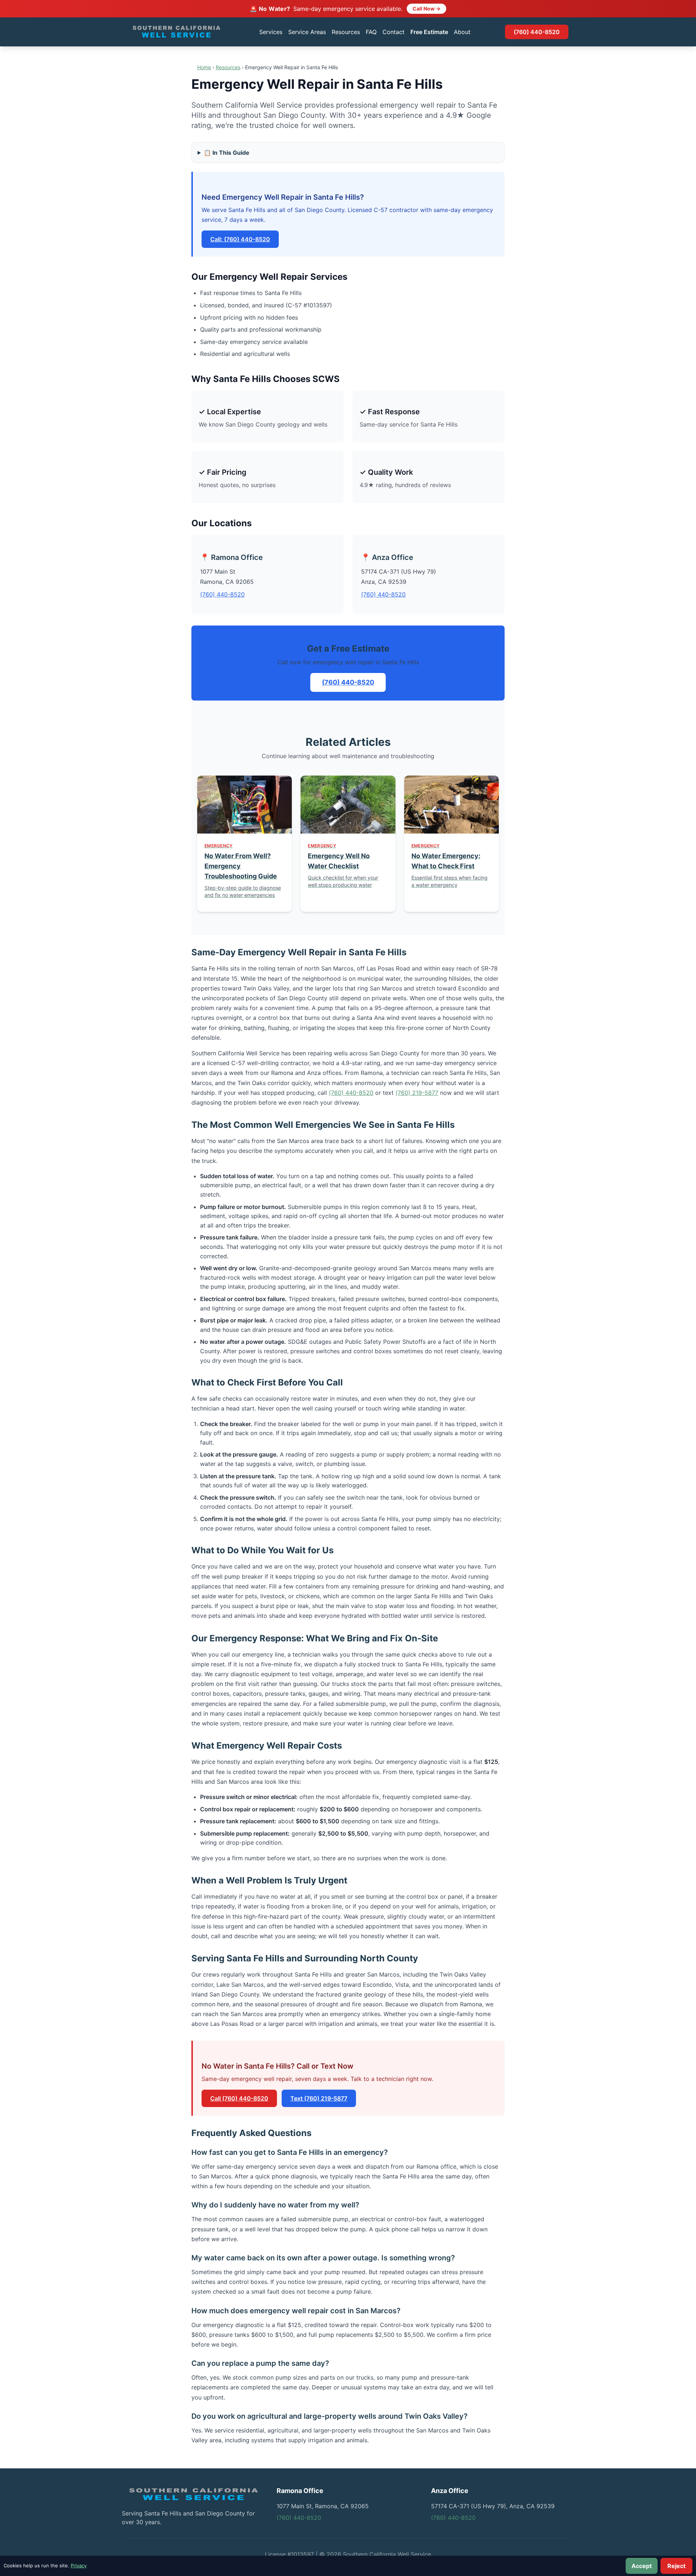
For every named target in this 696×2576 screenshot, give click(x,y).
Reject (676, 2566)
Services (271, 32)
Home (204, 67)
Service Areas (307, 32)
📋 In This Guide (227, 153)
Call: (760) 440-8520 (240, 239)
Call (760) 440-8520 (239, 2098)
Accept (642, 2566)
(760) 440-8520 (537, 32)
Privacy (79, 2565)
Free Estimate (429, 32)
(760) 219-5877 (417, 1093)
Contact (393, 32)
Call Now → (426, 9)
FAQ (371, 32)
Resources (346, 32)
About (462, 32)
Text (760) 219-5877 (319, 2098)
